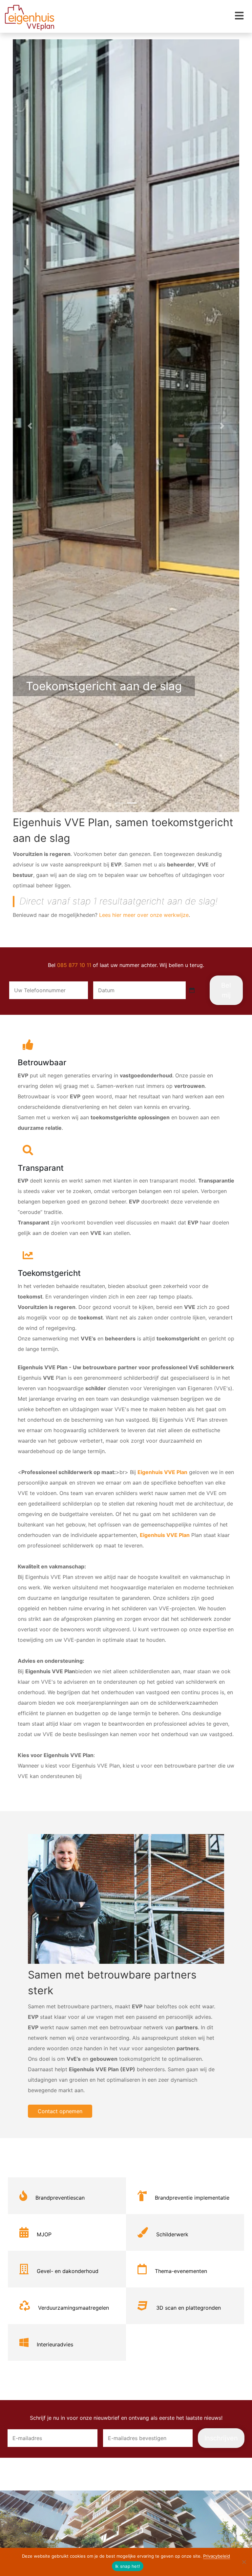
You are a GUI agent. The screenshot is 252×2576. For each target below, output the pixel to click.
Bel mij (226, 990)
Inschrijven (221, 2438)
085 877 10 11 (74, 965)
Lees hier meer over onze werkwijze (144, 915)
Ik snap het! (128, 2566)
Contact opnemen (60, 2111)
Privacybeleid (217, 2556)
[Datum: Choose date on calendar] (192, 990)
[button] (30, 426)
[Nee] (244, 2562)
